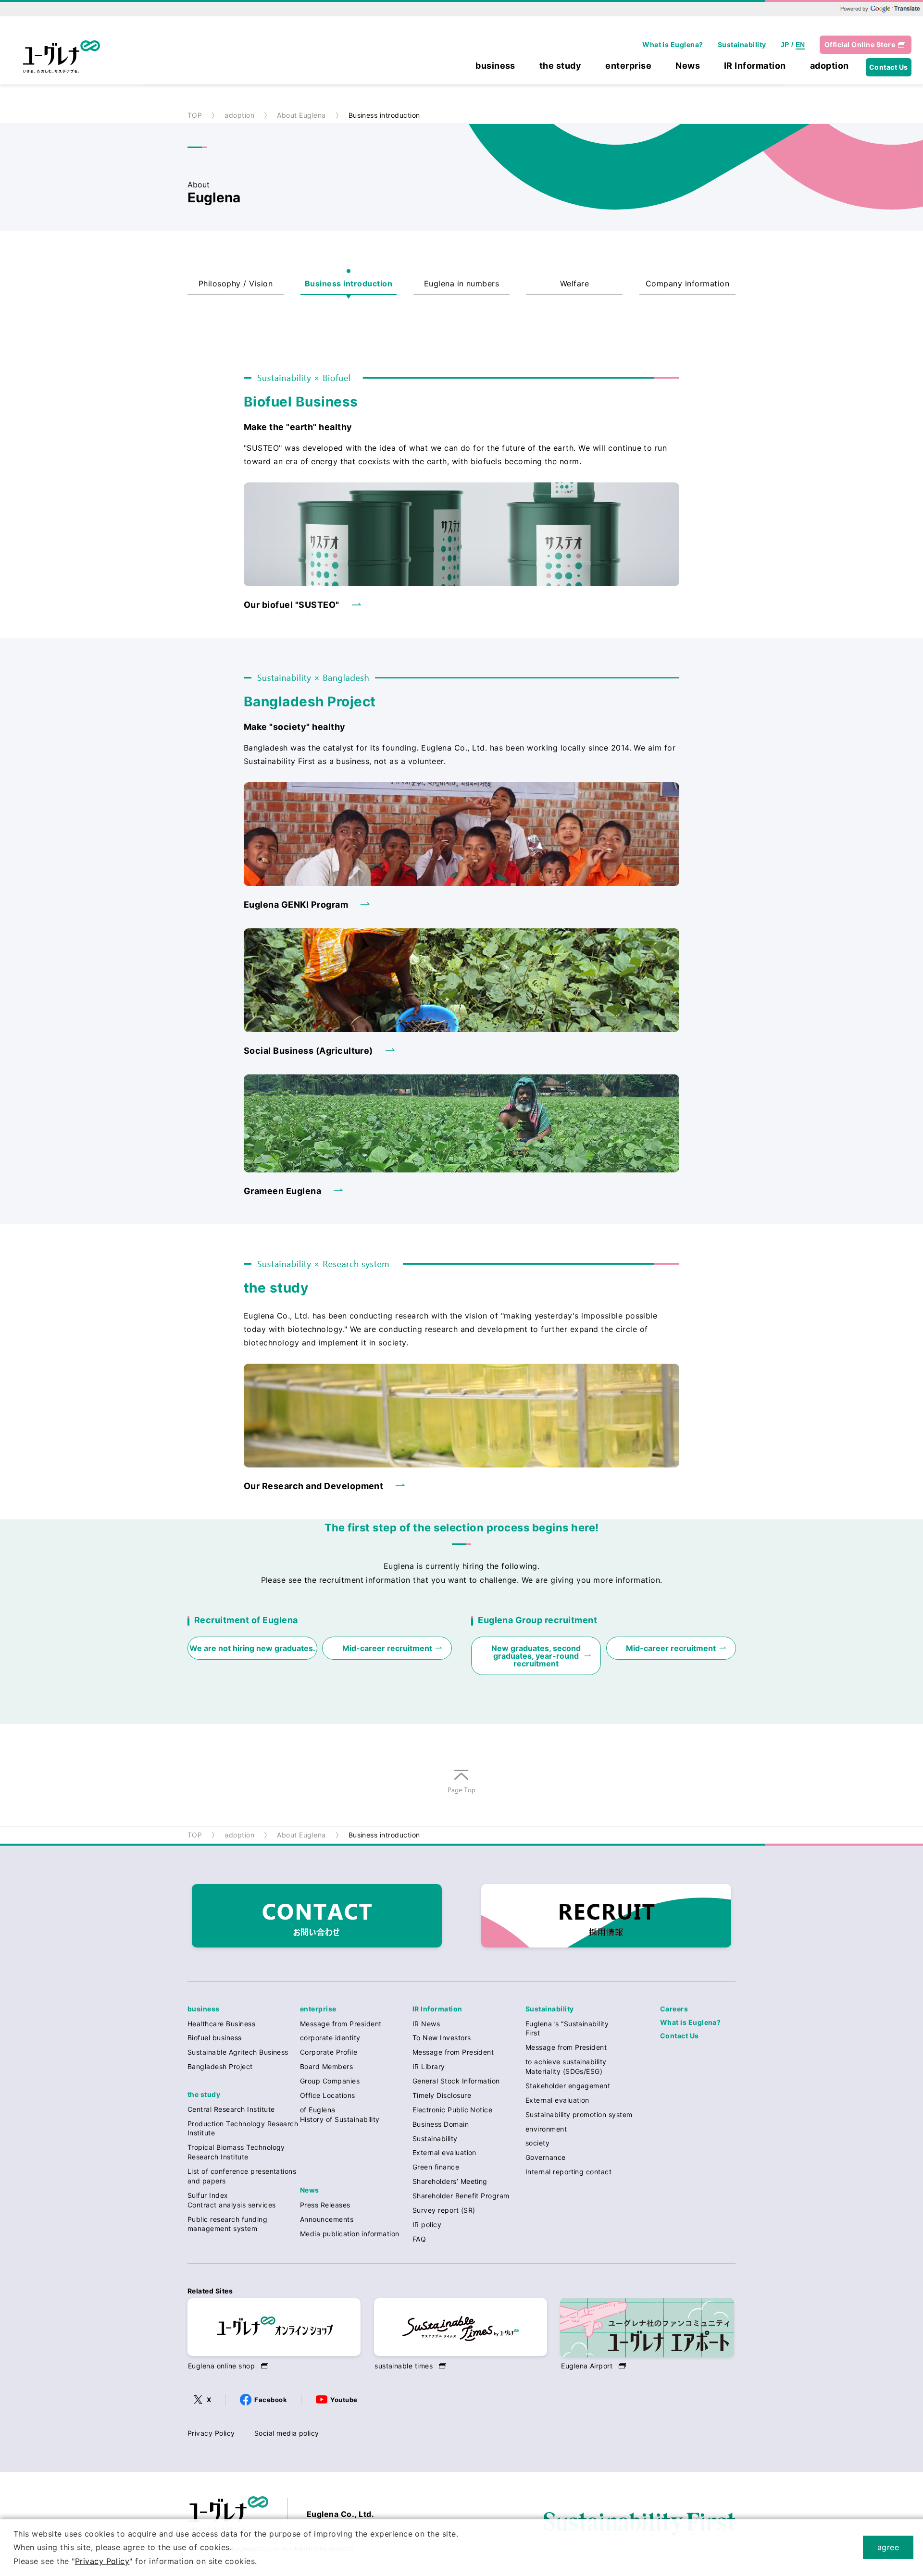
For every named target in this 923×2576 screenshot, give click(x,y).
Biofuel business (215, 2038)
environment (546, 2129)
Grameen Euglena (282, 1191)
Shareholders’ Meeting (450, 2181)
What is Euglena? (673, 44)
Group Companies (330, 2081)
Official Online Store (860, 44)
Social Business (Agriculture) (308, 1051)
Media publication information (350, 2234)
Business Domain (441, 2124)
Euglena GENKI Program (296, 905)
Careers (674, 2009)
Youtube (344, 2400)
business (495, 66)
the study (560, 66)
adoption (829, 66)
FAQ (419, 2239)
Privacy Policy (211, 2433)
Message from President (341, 2024)
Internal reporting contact (568, 2172)
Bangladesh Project (220, 2066)
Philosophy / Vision (236, 283)
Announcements (327, 2219)
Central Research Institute (231, 2109)
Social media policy (287, 2433)
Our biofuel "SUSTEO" (292, 605)
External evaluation (444, 2152)
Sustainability (742, 44)
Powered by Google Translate (880, 9)
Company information (687, 283)
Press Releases (325, 2205)
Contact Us (889, 67)
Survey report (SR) (444, 2210)
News (688, 66)
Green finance (436, 2167)
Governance (546, 2157)
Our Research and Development (313, 1486)
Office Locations (328, 2095)
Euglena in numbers (462, 283)
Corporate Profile (329, 2052)
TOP (195, 115)
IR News (426, 2024)
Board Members (326, 2066)
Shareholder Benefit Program (461, 2196)
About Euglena (301, 115)
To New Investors (442, 2038)
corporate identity (330, 2038)
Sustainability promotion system (579, 2114)
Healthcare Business (221, 2024)
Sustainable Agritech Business (238, 2052)
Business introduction (349, 283)
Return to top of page (461, 1794)
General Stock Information (456, 2081)
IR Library (429, 2066)
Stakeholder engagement (568, 2086)
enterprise (628, 66)
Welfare (574, 283)
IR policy (427, 2225)
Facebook (271, 2400)
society (537, 2143)
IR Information (755, 66)
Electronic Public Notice (453, 2110)
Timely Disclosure (442, 2095)
